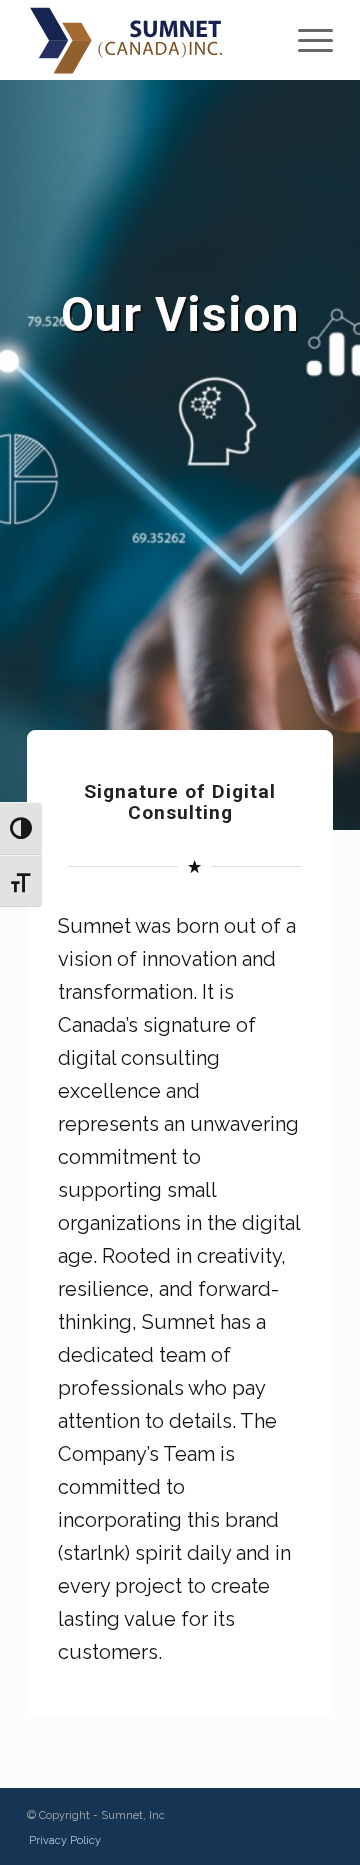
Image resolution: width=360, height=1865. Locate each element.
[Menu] (305, 40)
